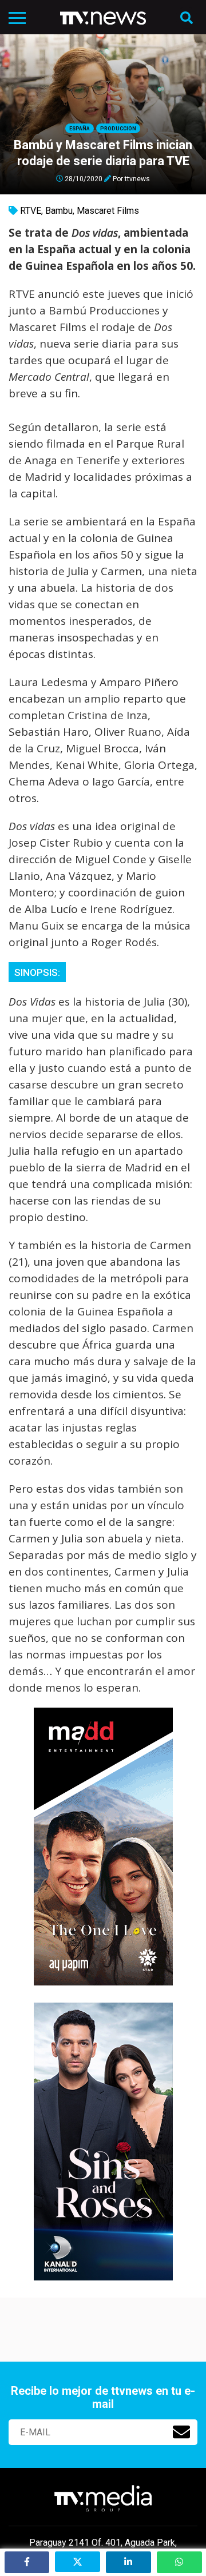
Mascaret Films (108, 211)
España (80, 129)
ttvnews (137, 178)
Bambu (59, 211)
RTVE (31, 211)
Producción (118, 129)
